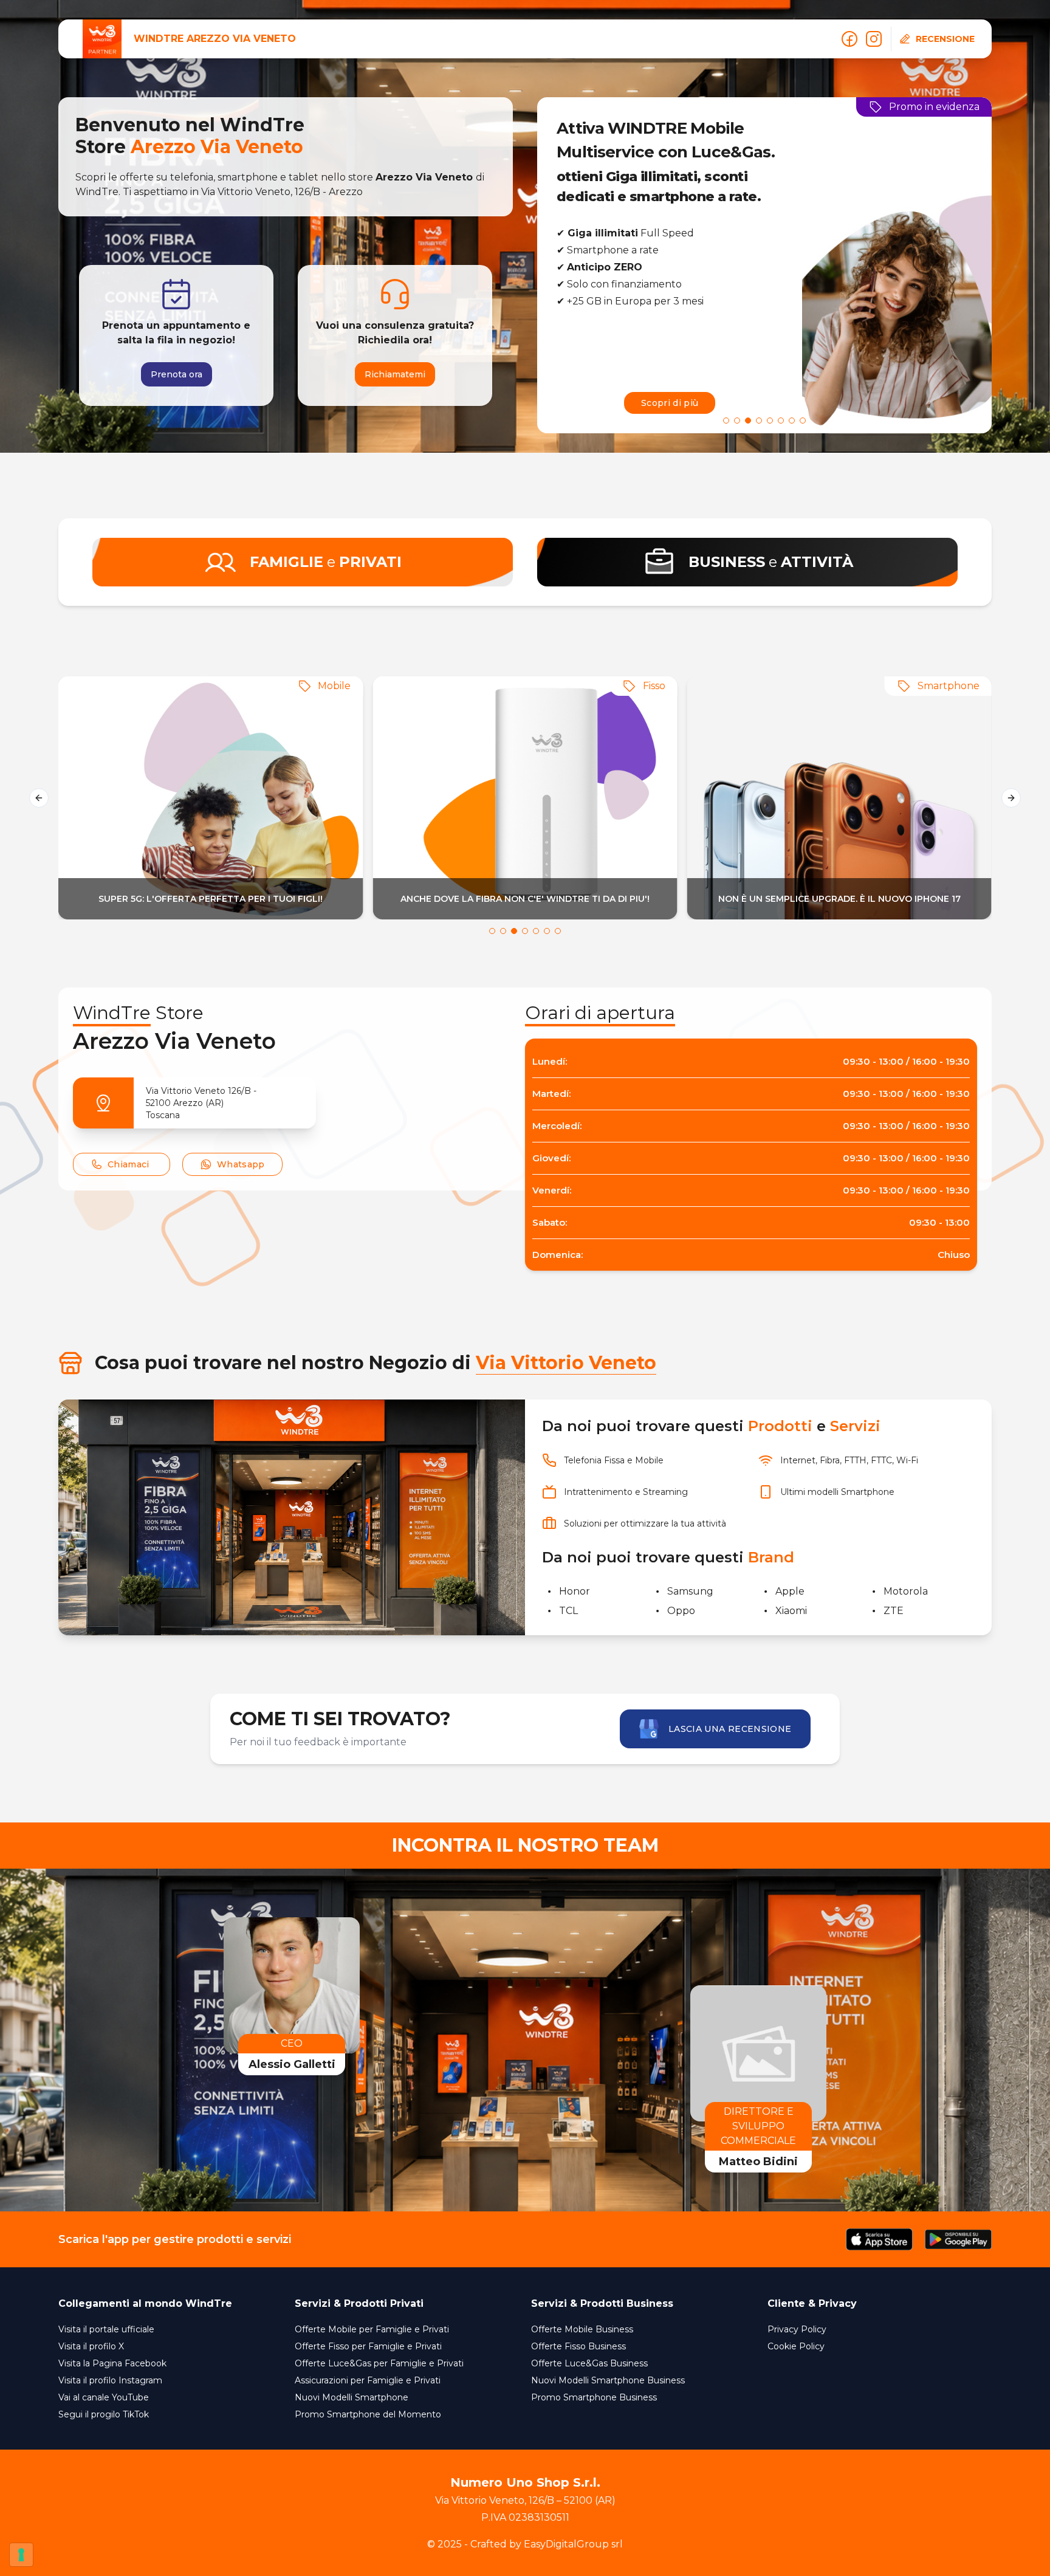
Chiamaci (129, 1164)
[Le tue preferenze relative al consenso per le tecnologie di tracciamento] (21, 2555)
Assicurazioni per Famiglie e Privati (368, 2380)
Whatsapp (241, 1164)
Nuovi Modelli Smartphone (352, 2397)
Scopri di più (670, 403)
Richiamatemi (395, 374)
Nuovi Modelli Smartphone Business (608, 2380)
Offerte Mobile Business (582, 2329)
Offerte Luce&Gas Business (589, 2363)
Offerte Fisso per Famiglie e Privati (368, 2346)
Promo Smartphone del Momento (368, 2414)
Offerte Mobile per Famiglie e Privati (372, 2329)
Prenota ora (177, 374)
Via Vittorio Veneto (566, 1363)
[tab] (726, 421)
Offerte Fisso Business (578, 2346)
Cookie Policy (796, 2346)
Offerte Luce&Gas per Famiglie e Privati (379, 2363)
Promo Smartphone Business (594, 2397)
